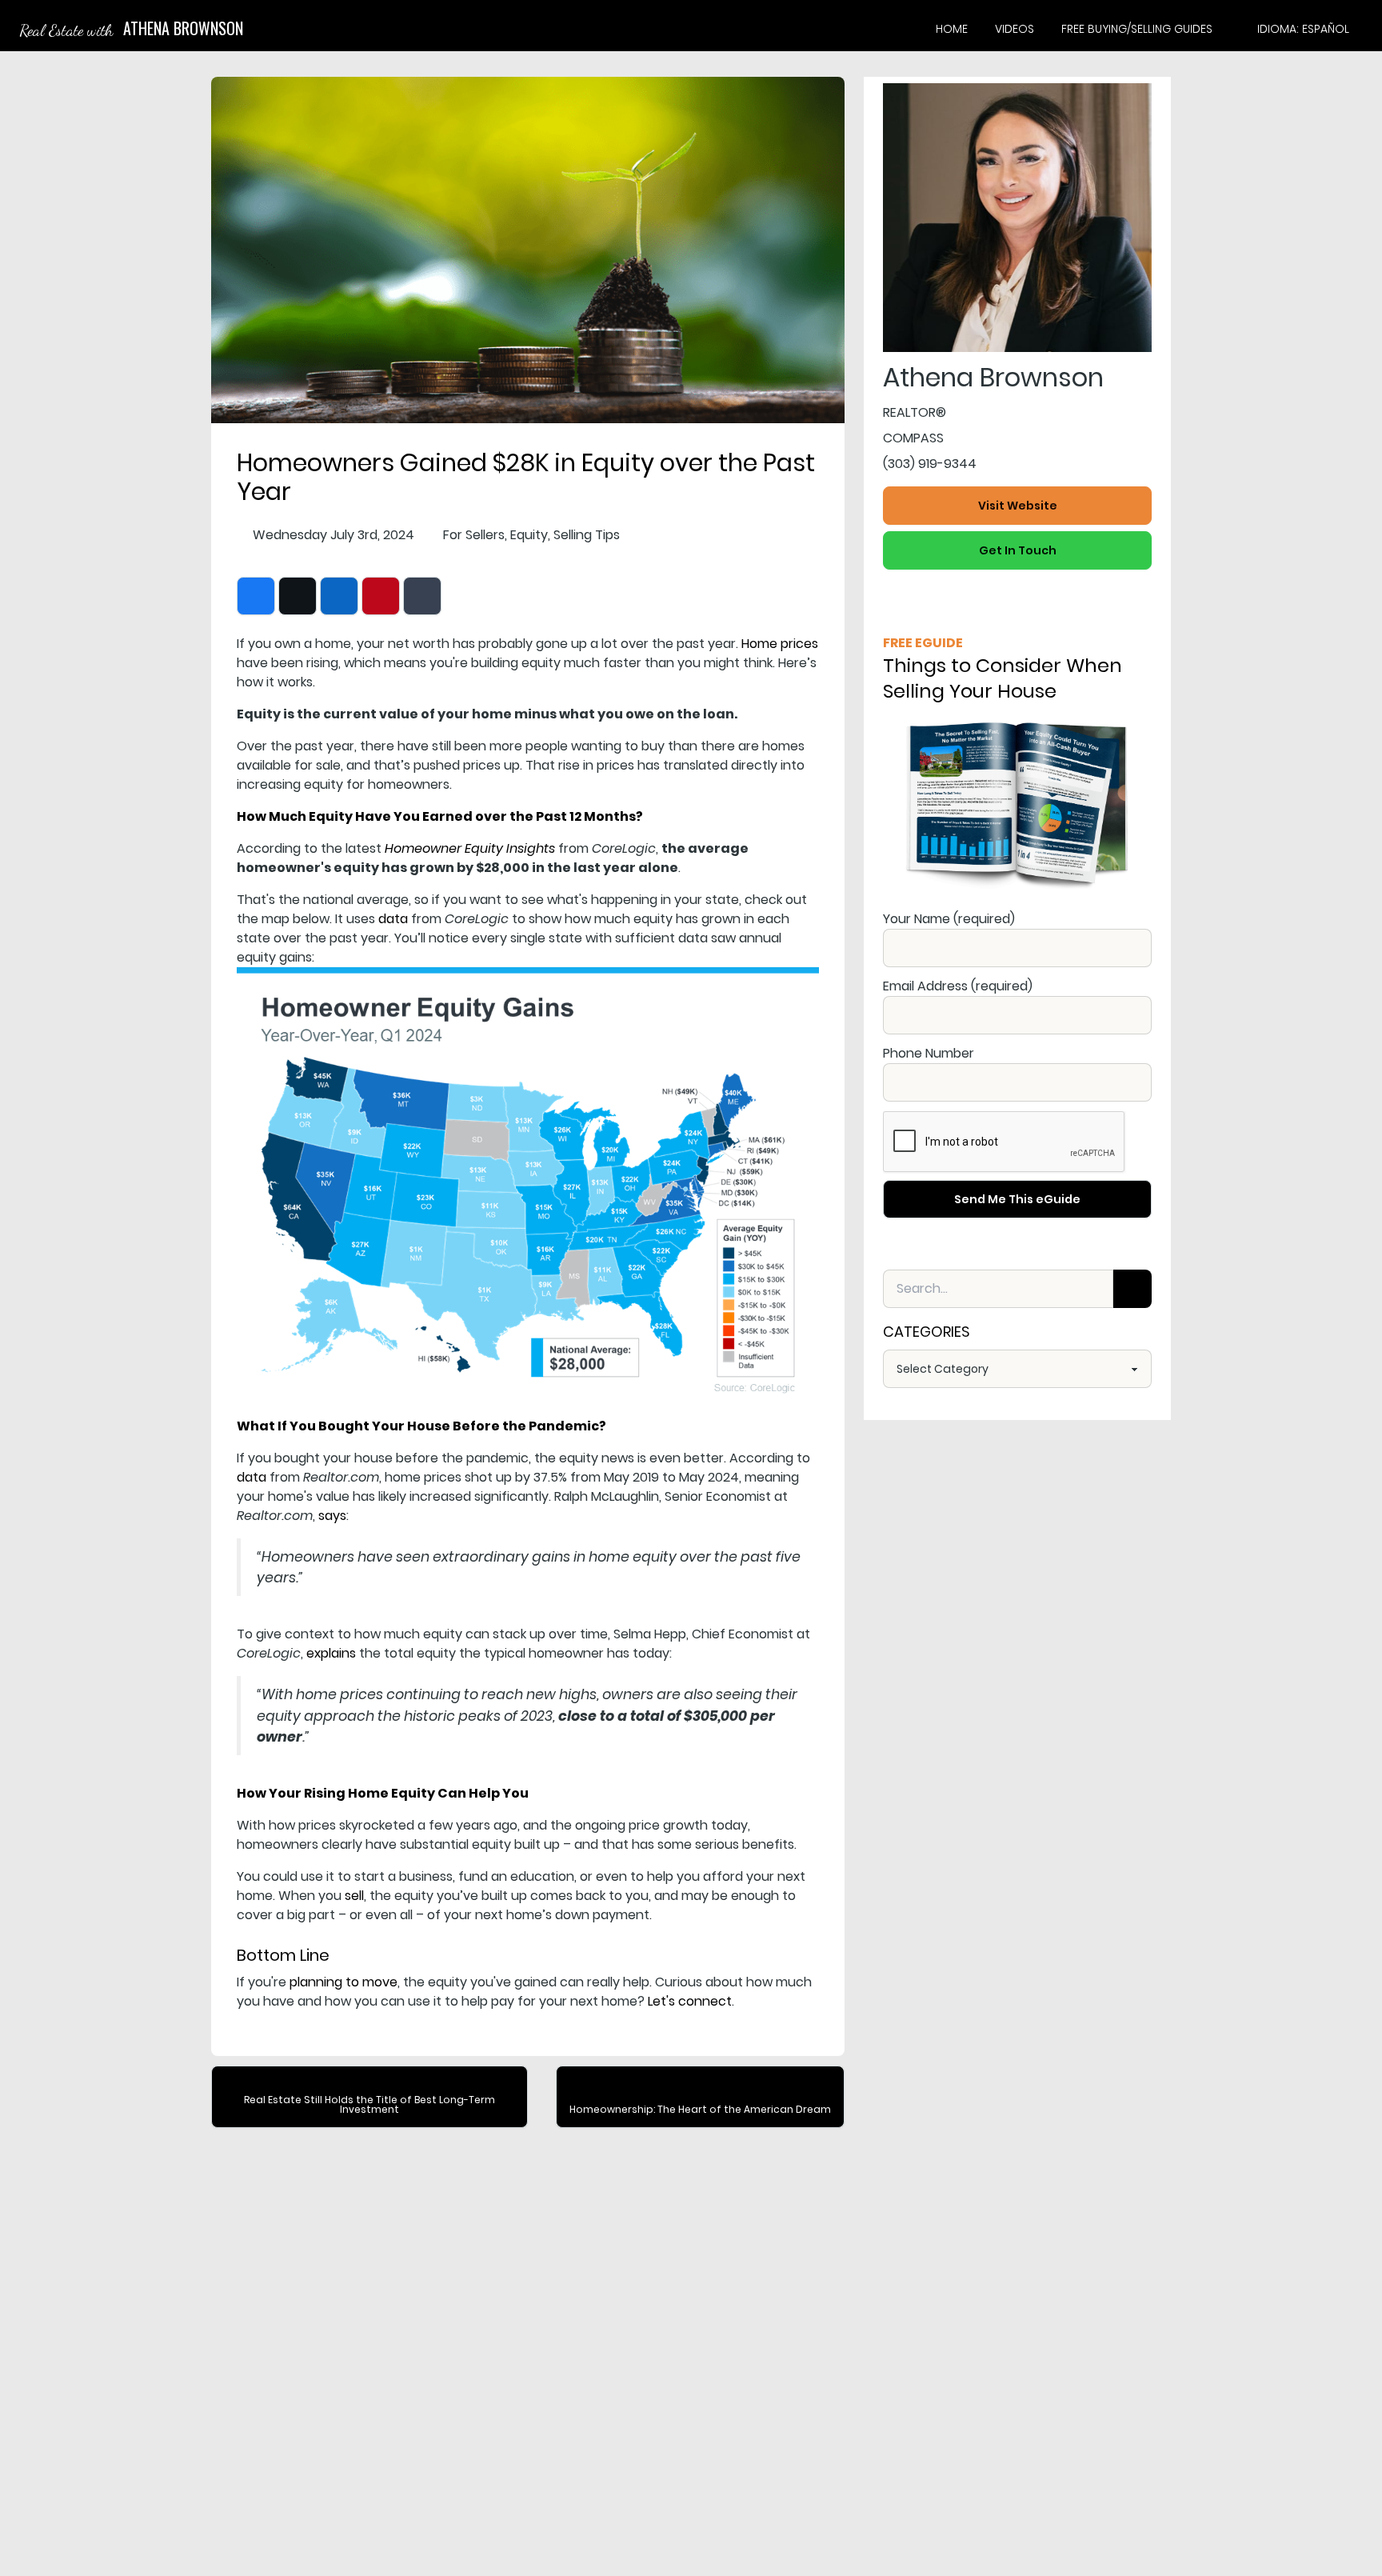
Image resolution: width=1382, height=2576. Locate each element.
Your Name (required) (949, 919)
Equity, (530, 535)
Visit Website (1018, 506)
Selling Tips (587, 535)
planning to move (344, 1982)
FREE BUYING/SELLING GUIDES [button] (1137, 29)
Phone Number (929, 1053)
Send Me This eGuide (1017, 1199)
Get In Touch (1018, 550)
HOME (952, 29)
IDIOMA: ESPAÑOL (1303, 29)
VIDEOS (1015, 29)
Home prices (780, 644)
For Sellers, (475, 535)
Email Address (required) (958, 986)
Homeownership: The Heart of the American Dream (700, 2109)
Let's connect (690, 2001)
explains (331, 1653)
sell (354, 1896)
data (393, 919)
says (332, 1516)
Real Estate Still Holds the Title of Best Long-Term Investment (369, 2104)
